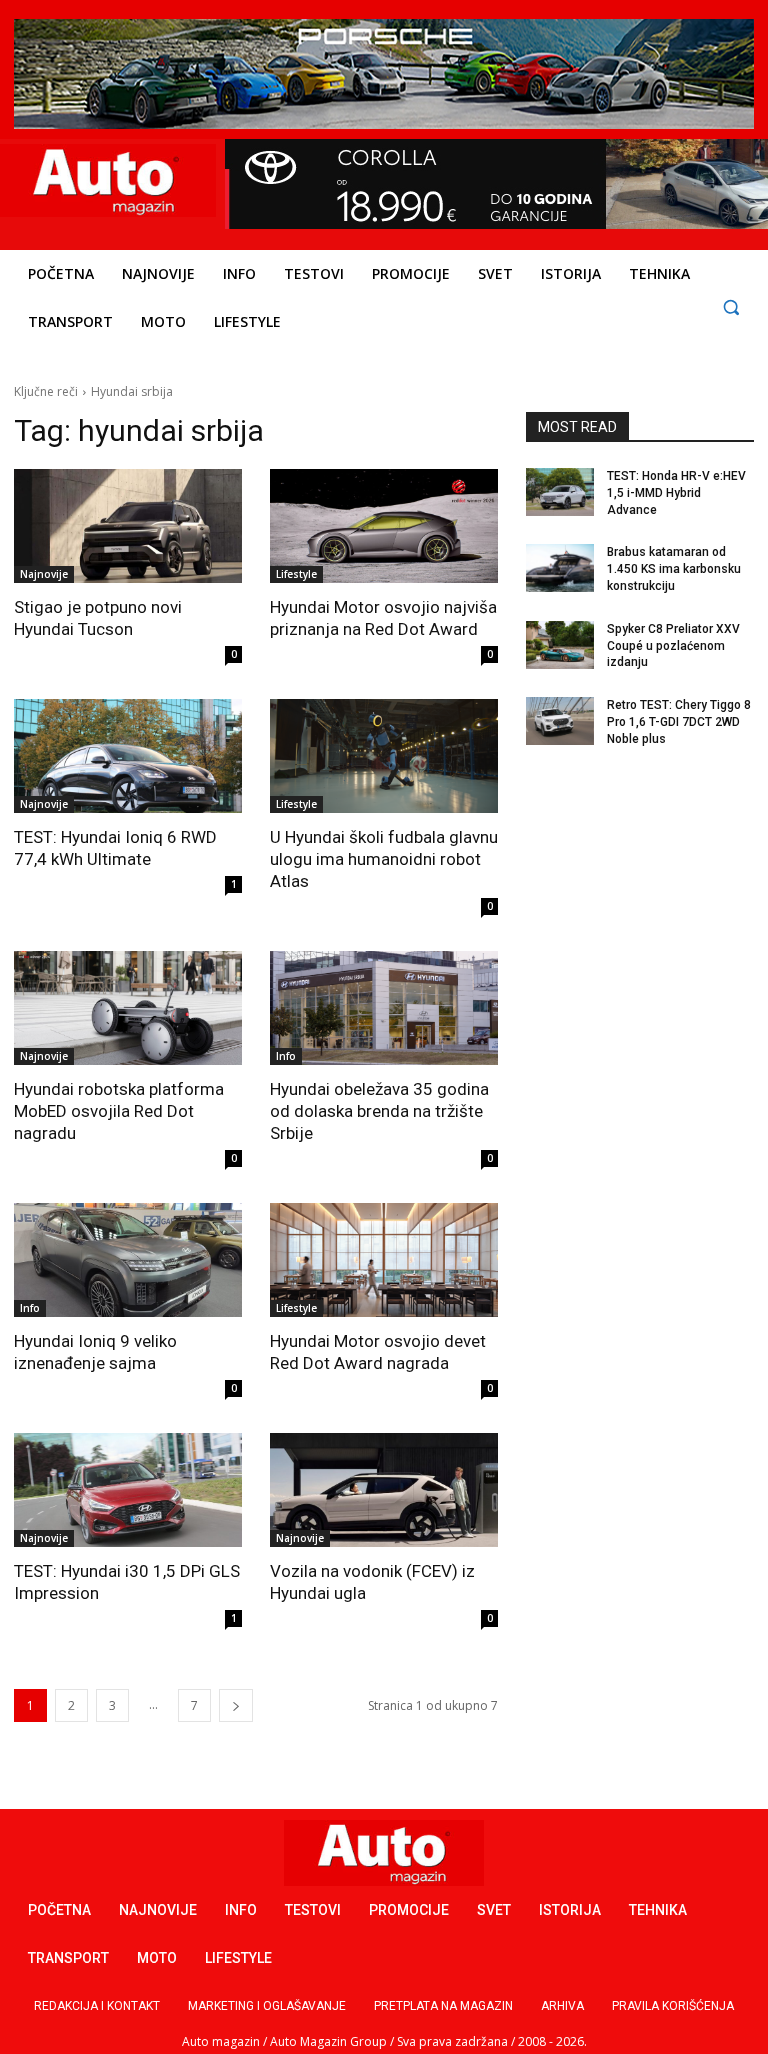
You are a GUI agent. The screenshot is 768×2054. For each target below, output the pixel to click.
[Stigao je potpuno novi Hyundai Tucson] (128, 526)
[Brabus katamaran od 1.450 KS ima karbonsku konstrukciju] (560, 568)
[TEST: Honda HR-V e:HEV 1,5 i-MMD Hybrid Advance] (560, 492)
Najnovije (44, 574)
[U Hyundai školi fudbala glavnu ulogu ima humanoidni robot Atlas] (384, 756)
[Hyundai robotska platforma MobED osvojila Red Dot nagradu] (128, 1008)
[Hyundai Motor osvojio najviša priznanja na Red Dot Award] (384, 526)
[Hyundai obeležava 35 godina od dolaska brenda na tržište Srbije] (384, 1008)
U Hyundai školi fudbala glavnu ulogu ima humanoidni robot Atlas (384, 859)
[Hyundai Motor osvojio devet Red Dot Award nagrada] (384, 1260)
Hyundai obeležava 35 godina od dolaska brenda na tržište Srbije (379, 1111)
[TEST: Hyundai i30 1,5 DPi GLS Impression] (128, 1490)
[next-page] (236, 1705)
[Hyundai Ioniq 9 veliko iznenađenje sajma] (128, 1260)
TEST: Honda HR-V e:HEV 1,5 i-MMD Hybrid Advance (676, 493)
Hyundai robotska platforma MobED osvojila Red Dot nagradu (119, 1111)
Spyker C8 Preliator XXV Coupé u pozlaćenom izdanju (673, 646)
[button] (730, 306)
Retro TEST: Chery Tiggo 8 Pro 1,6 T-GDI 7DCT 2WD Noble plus (679, 722)
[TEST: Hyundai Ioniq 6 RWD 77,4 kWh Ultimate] (128, 756)
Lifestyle (296, 574)
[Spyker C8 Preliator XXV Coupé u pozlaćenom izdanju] (560, 645)
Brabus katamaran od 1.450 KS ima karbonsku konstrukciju (674, 569)
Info (286, 1056)
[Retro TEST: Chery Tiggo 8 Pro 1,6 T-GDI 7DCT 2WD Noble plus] (560, 721)
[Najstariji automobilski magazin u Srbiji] (105, 180)
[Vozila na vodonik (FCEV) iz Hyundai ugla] (384, 1490)
